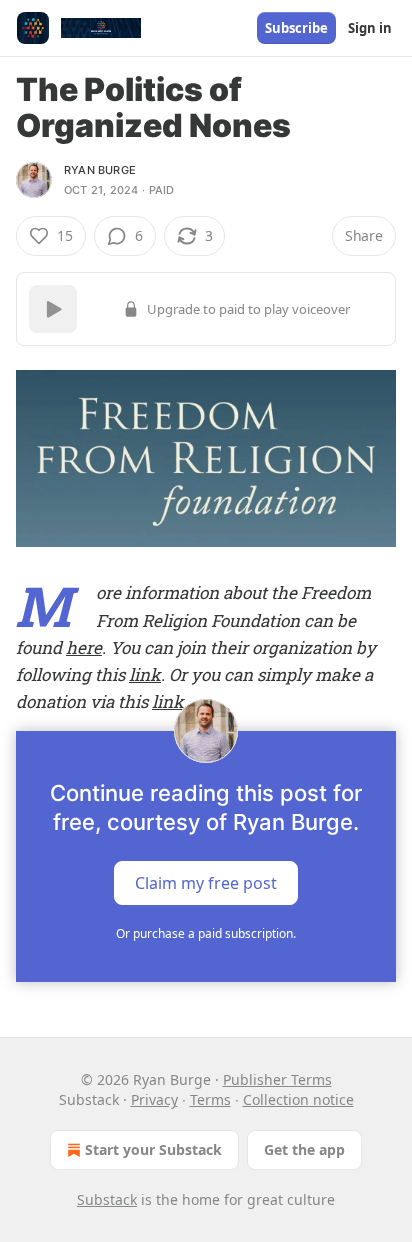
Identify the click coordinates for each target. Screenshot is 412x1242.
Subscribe (296, 28)
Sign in (370, 28)
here (84, 647)
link (145, 674)
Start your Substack (153, 1149)
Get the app (304, 1149)
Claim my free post (206, 883)
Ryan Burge (100, 170)
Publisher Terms (277, 1079)
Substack (107, 1199)
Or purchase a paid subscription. (206, 933)
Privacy (154, 1099)
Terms (210, 1099)
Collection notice (298, 1099)
